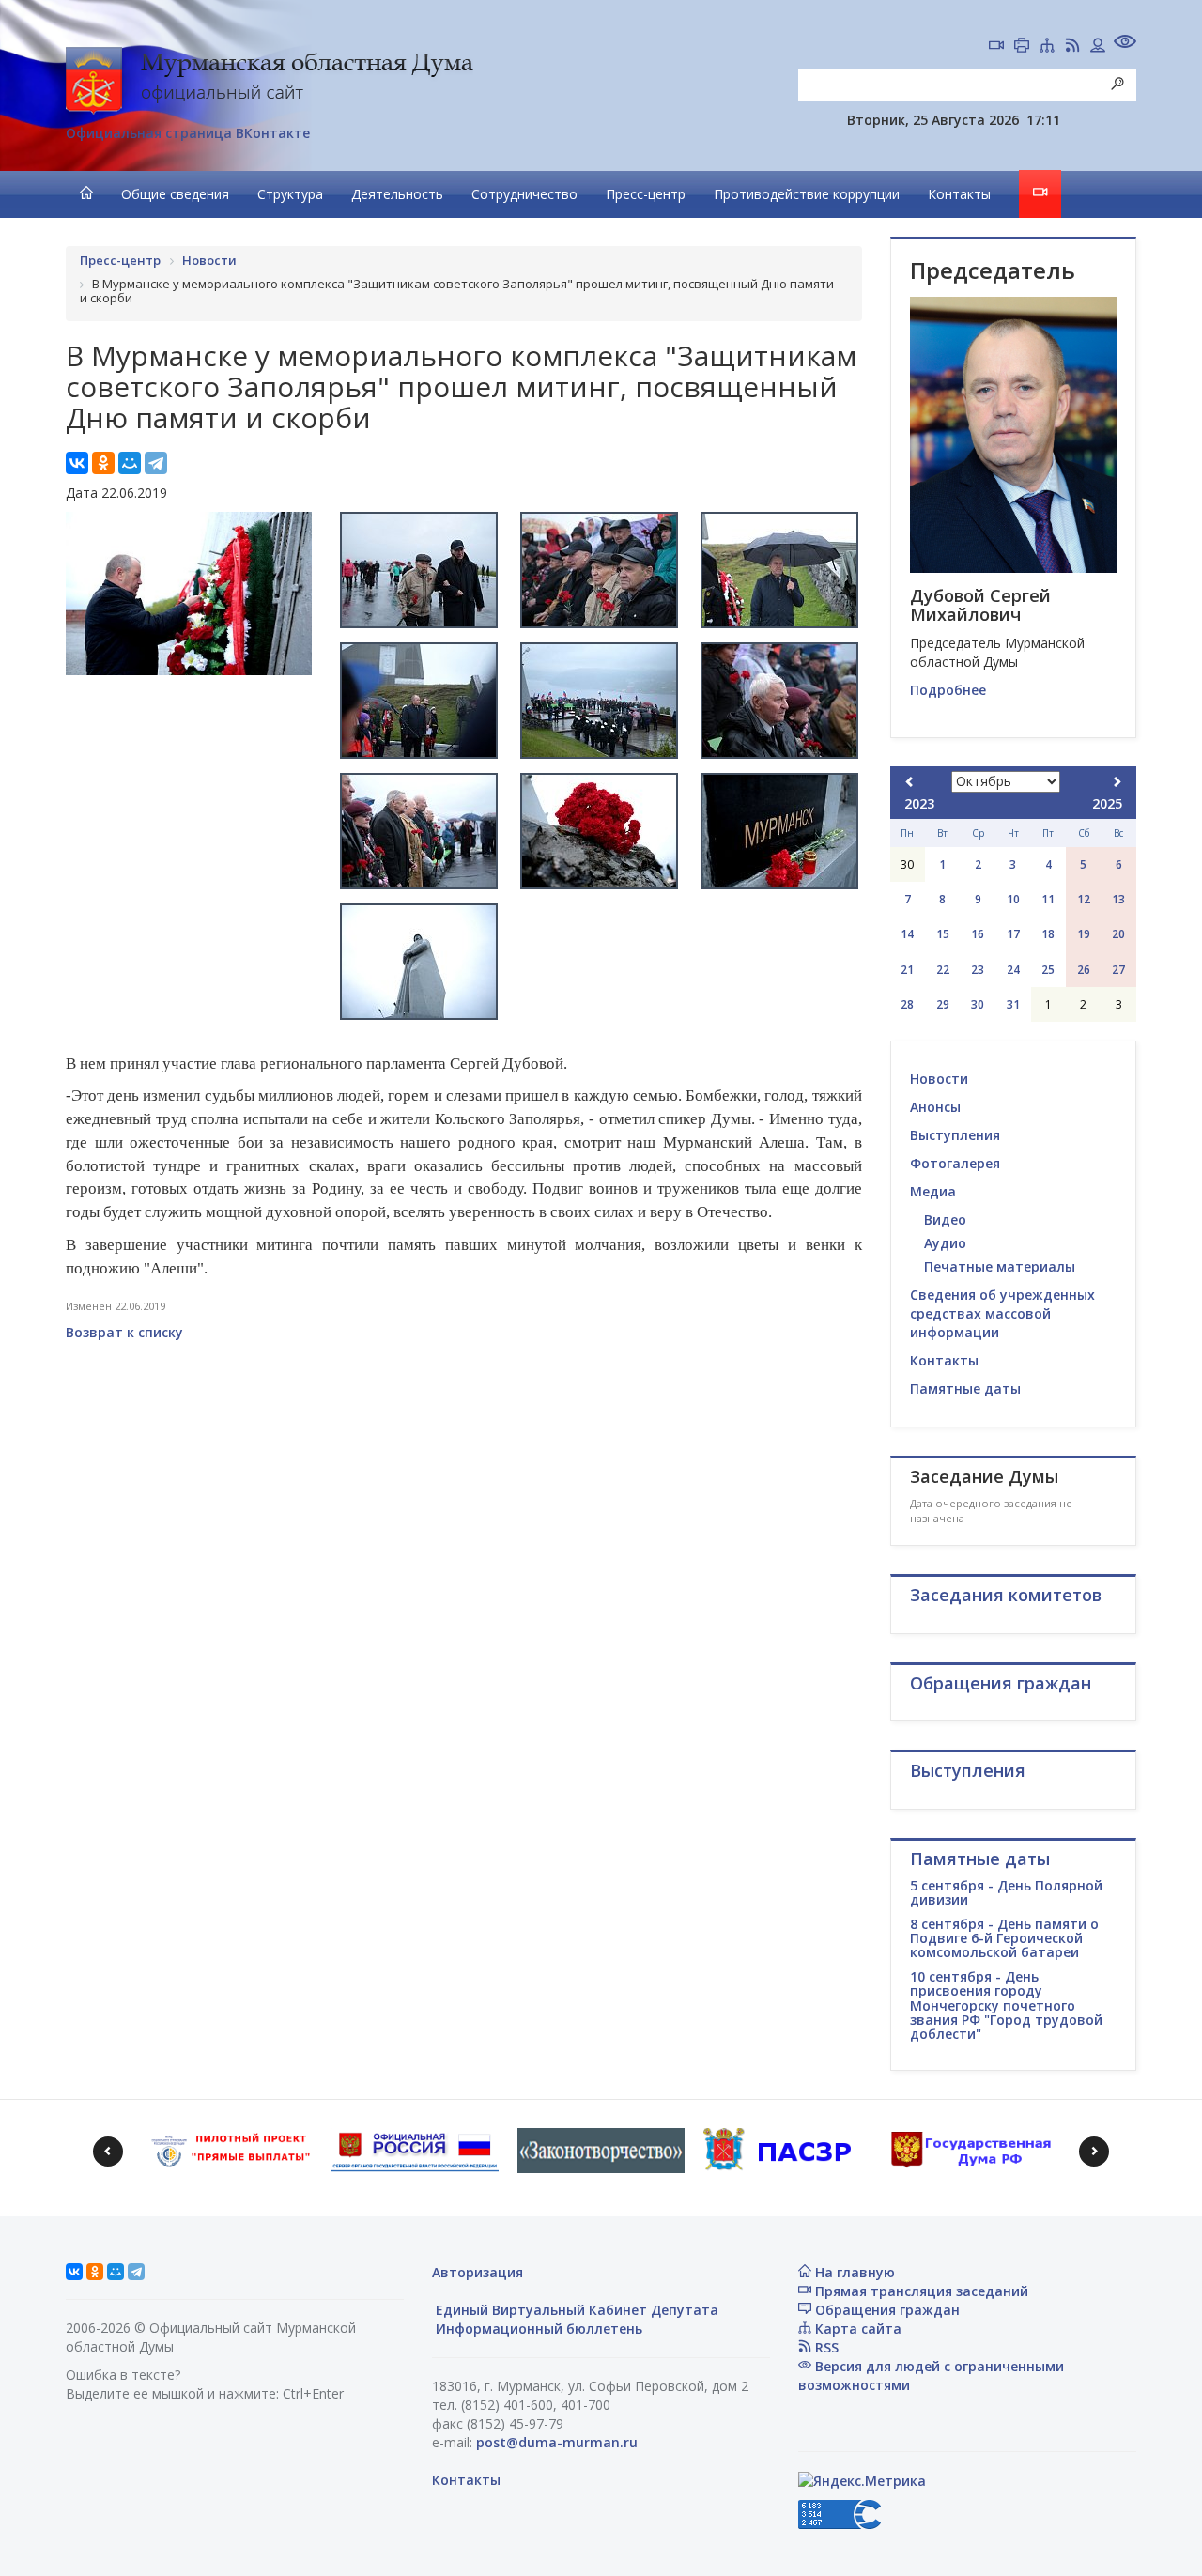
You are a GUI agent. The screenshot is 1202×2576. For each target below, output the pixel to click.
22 (943, 970)
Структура (290, 194)
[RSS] (1072, 47)
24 (1013, 970)
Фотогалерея (955, 1163)
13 (1118, 899)
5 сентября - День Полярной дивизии (1006, 1892)
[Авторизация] (1098, 47)
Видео (945, 1219)
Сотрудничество (524, 194)
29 (943, 1004)
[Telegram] (156, 463)
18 (1048, 934)
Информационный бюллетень (537, 2329)
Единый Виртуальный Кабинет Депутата (575, 2310)
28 (907, 1004)
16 (978, 934)
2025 (1107, 803)
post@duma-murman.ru (557, 2442)
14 (907, 934)
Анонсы (935, 1107)
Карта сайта (856, 2329)
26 (1084, 970)
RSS (825, 2347)
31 (1013, 1004)
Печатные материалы (1000, 1266)
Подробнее (948, 690)
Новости (939, 1079)
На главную (853, 2272)
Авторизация (478, 2272)
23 (978, 970)
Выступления (955, 1135)
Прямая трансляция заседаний (920, 2291)
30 (978, 1004)
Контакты (959, 194)
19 (1084, 934)
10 (1013, 899)
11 (1048, 899)
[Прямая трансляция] (996, 47)
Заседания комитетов (1006, 1595)
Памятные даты (965, 1388)
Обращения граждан (886, 2310)
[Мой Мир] (130, 463)
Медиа (933, 1191)
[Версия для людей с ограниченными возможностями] (1125, 44)
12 (1084, 899)
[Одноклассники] (103, 463)
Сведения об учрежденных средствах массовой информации (1002, 1313)
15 (943, 934)
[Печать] (1022, 47)
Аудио (945, 1243)
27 (1118, 970)
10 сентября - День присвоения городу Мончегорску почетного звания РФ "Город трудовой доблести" (1006, 2005)
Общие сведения (175, 194)
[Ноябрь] (1117, 782)
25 (1048, 970)
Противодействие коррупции (807, 194)
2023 (919, 803)
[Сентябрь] (910, 782)
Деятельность (397, 194)
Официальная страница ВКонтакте (188, 133)
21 (907, 970)
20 (1118, 934)
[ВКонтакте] (77, 463)
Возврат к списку (124, 1332)
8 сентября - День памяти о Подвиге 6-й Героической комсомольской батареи (1004, 1938)
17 (1013, 934)
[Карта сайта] (1047, 47)
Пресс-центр (646, 194)
